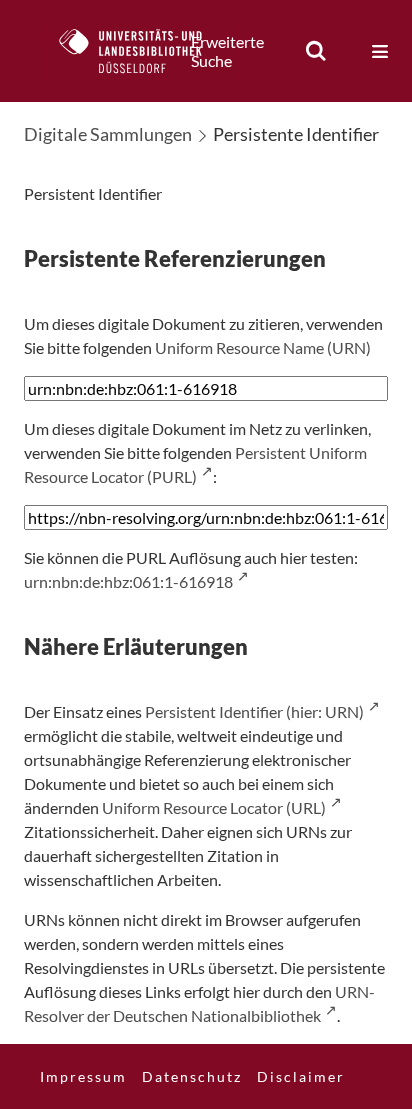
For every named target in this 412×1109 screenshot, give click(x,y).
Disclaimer (301, 1076)
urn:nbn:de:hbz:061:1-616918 (128, 581)
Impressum (83, 1076)
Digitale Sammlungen (108, 134)
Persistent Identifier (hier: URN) (254, 711)
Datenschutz (192, 1076)
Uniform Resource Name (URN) (263, 347)
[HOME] (141, 51)
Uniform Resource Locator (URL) (214, 807)
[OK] (316, 51)
